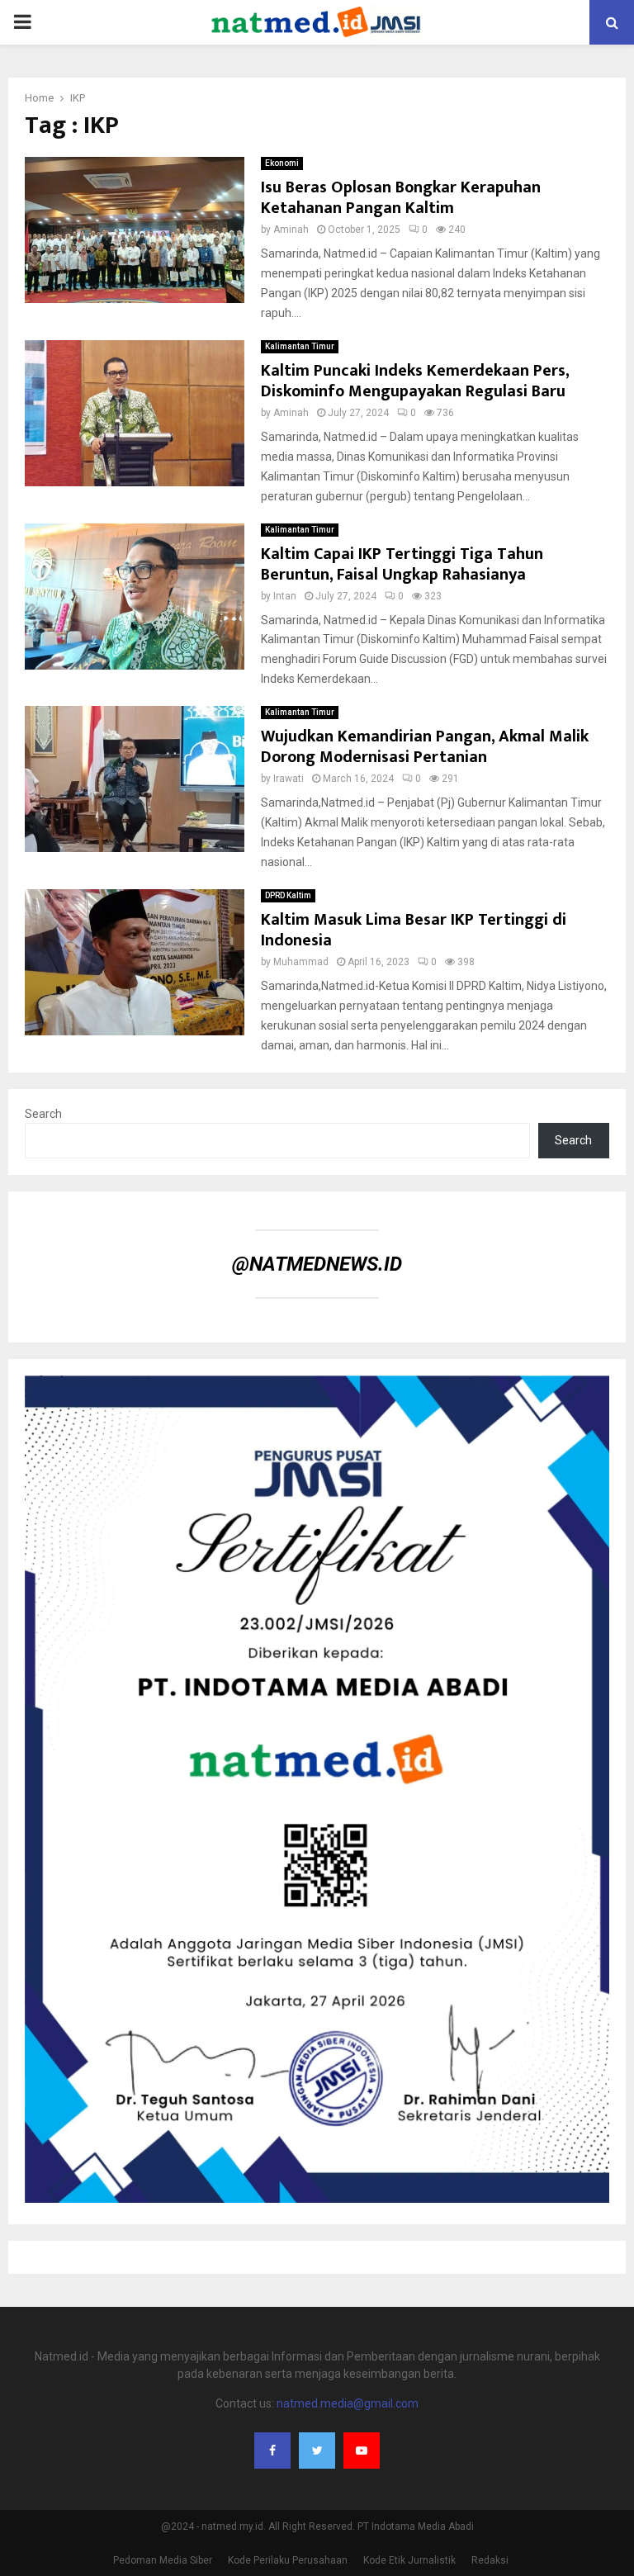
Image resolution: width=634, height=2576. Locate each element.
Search (43, 1114)
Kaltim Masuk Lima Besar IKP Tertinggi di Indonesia (414, 930)
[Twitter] (317, 2451)
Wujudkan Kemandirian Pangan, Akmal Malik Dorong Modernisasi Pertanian (425, 747)
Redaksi (490, 2560)
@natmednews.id (317, 1264)
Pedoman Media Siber (163, 2560)
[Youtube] (362, 2451)
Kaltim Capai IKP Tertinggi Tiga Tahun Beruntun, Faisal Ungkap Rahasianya (402, 564)
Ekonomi (282, 163)
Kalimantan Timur (300, 346)
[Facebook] (272, 2451)
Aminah (291, 230)
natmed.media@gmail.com (348, 2403)
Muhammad (301, 962)
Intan (285, 596)
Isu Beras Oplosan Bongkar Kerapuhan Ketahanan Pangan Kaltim (401, 198)
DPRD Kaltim (288, 895)
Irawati (289, 779)
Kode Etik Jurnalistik (409, 2560)
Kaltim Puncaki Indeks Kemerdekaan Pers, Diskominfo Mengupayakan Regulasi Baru (415, 381)
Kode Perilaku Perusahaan (288, 2560)
